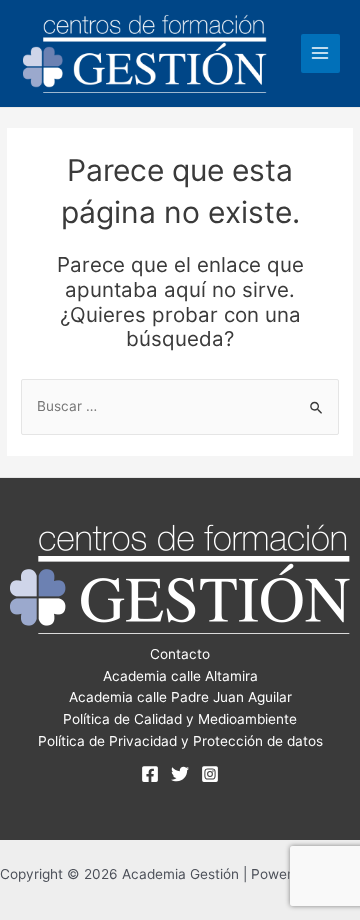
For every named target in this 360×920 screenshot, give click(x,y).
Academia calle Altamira (180, 676)
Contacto (180, 654)
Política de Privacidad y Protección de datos (180, 741)
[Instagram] (210, 774)
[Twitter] (180, 774)
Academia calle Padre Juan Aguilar (180, 697)
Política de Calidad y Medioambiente (180, 719)
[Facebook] (150, 774)
